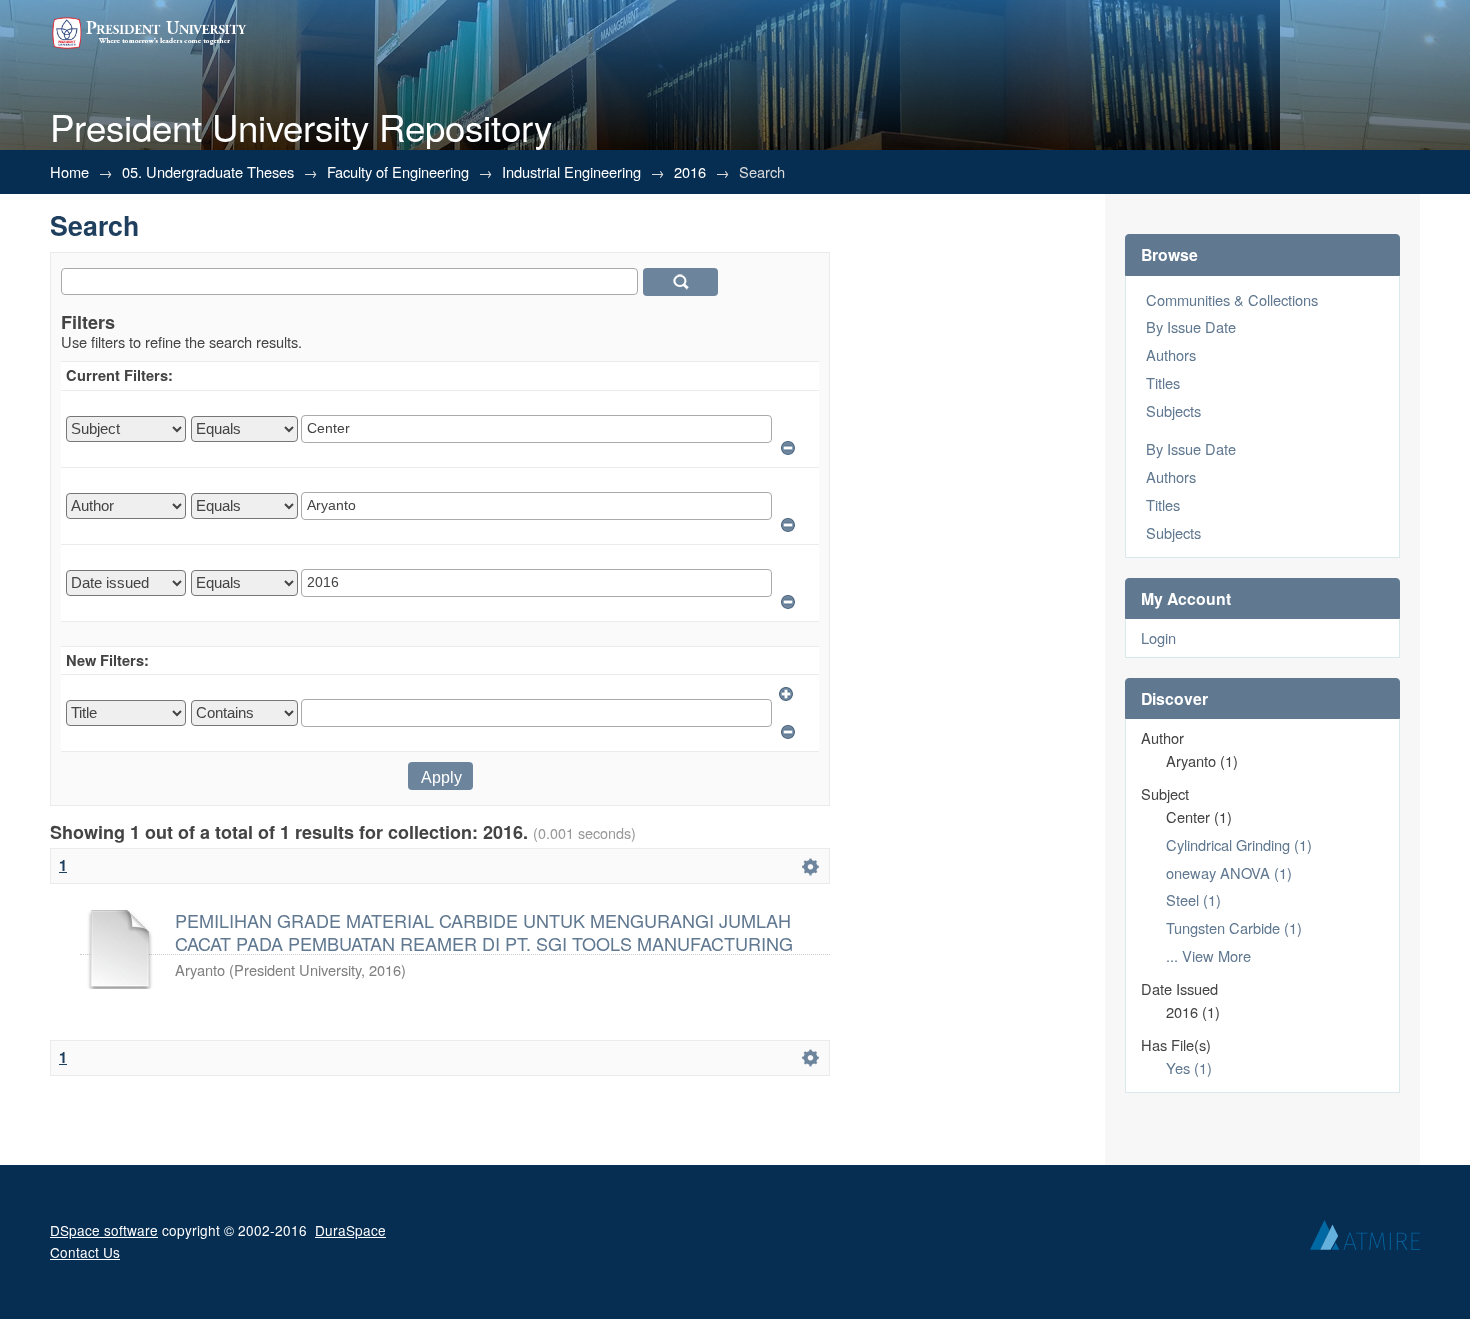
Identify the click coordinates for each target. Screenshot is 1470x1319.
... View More (1208, 955)
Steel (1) (1193, 899)
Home (69, 171)
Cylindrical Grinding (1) (1239, 844)
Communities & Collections (1232, 299)
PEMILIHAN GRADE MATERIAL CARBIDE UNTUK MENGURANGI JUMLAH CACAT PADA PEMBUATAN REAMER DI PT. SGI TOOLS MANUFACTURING (484, 931)
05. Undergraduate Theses (208, 171)
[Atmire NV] (1365, 1240)
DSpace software (104, 1230)
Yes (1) (1189, 1067)
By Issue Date (1191, 326)
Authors (1171, 354)
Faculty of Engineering (398, 171)
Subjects (1173, 410)
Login (1158, 637)
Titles (1163, 382)
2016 (690, 171)
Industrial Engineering (571, 171)
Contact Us (85, 1252)
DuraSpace (350, 1230)
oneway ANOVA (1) (1229, 872)
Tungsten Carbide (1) (1234, 927)
